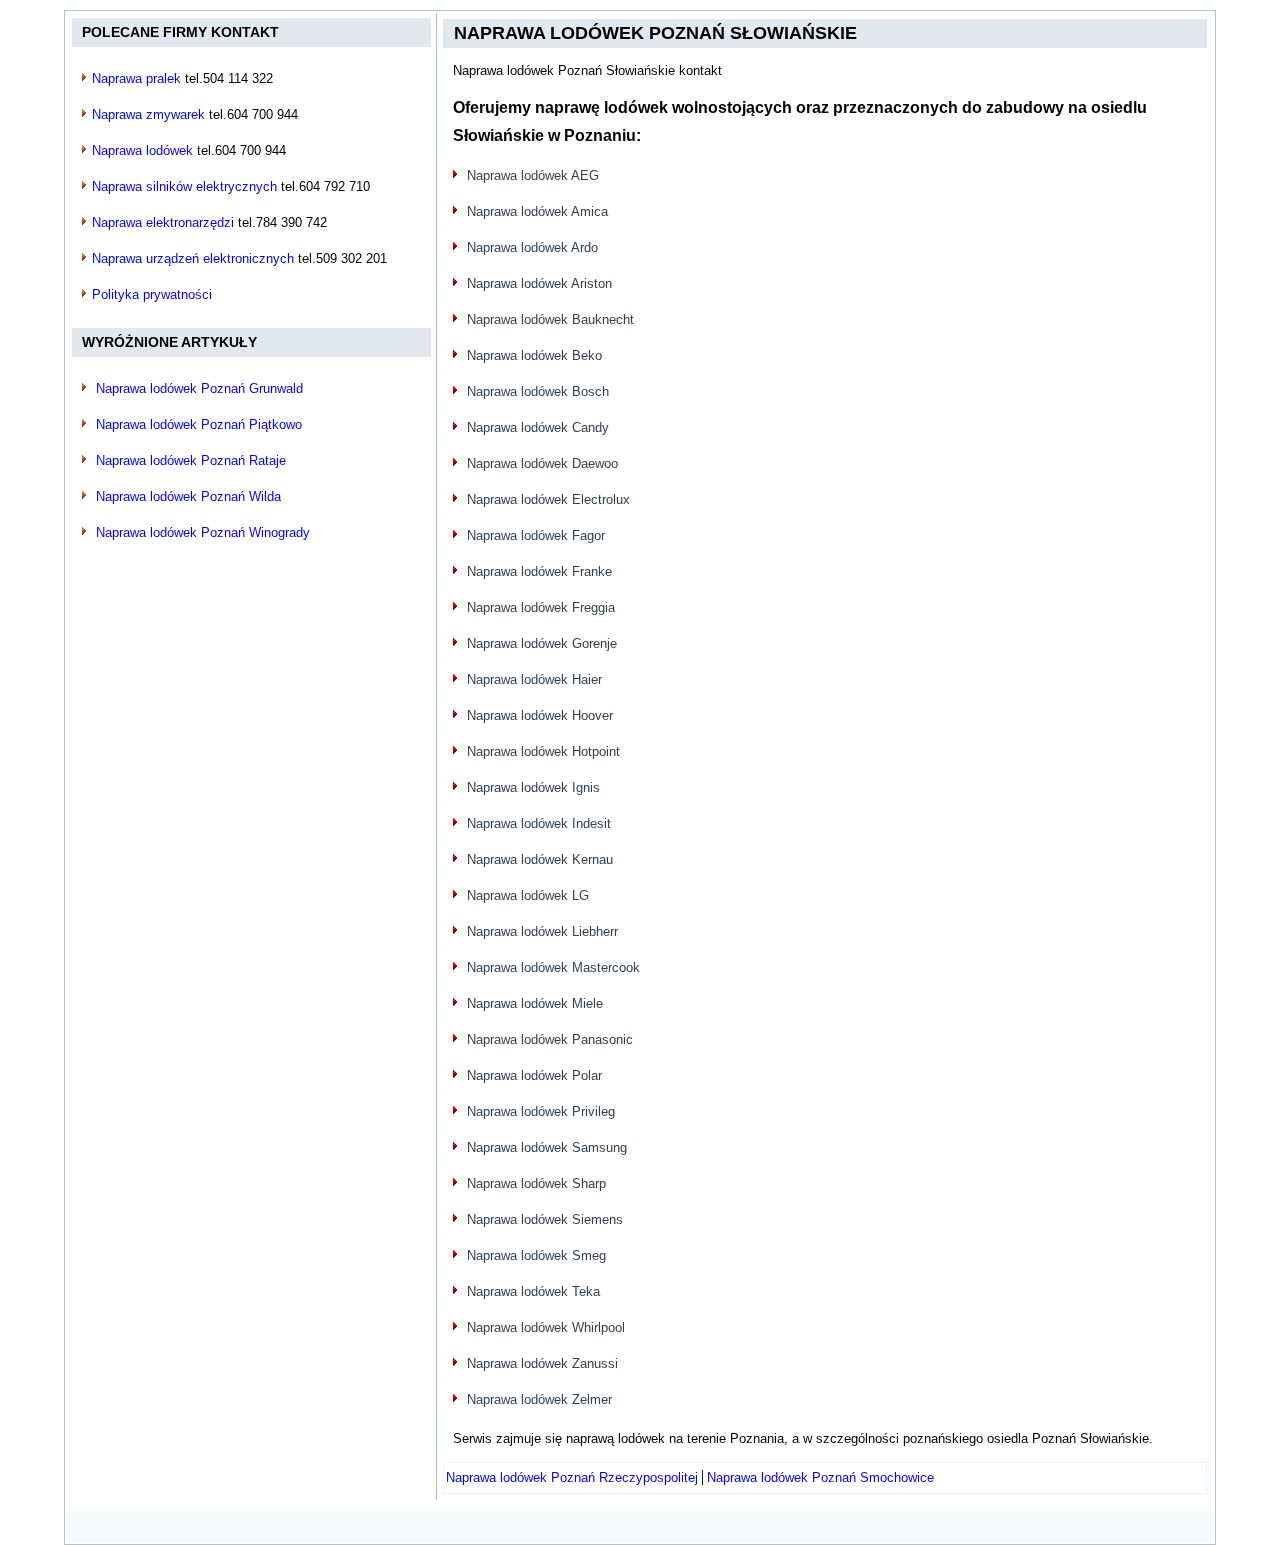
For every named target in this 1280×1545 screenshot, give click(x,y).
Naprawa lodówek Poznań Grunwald (199, 388)
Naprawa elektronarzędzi (163, 222)
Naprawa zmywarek (148, 114)
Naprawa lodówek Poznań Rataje (191, 460)
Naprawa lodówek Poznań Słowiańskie (655, 33)
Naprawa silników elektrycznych (184, 186)
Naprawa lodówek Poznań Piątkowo (199, 424)
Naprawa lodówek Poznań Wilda (188, 496)
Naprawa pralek (136, 78)
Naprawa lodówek (142, 150)
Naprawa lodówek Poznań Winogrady (203, 532)
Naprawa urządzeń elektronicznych (193, 258)
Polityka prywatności (152, 294)
